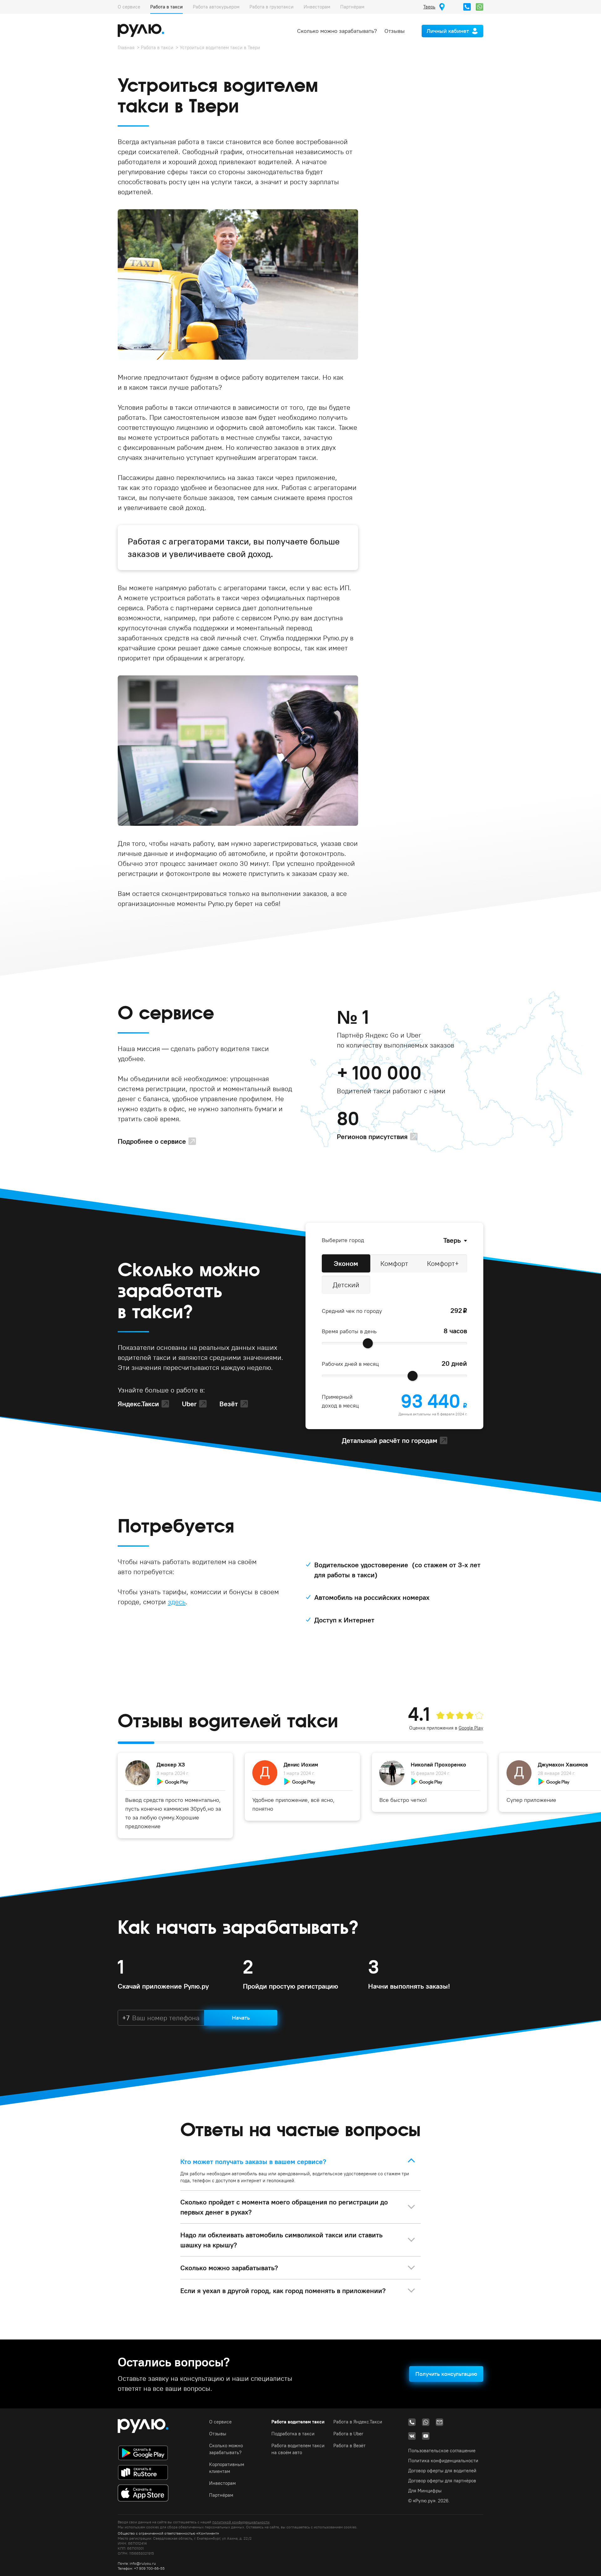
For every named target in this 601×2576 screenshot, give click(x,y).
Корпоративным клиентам (227, 2468)
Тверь (452, 1240)
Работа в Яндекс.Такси (358, 2422)
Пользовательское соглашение (442, 2451)
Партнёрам (352, 7)
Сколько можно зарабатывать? (337, 31)
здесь (177, 1602)
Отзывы (395, 31)
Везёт (229, 1404)
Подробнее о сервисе (152, 1141)
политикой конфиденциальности (241, 2522)
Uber (189, 1404)
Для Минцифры (425, 2491)
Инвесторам (317, 7)
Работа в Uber (348, 2434)
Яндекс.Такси (138, 1404)
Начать (241, 2018)
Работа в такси (167, 7)
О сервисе (129, 7)
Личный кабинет (448, 31)
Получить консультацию (446, 2374)
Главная (126, 47)
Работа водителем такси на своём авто (298, 2449)
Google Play (471, 1728)
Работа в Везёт (349, 2446)
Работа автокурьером (216, 7)
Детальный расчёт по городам (390, 1440)
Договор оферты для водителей (442, 2471)
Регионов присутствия (372, 1137)
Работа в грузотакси (272, 7)
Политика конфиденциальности (443, 2461)
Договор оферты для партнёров (442, 2481)
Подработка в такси (293, 2434)
